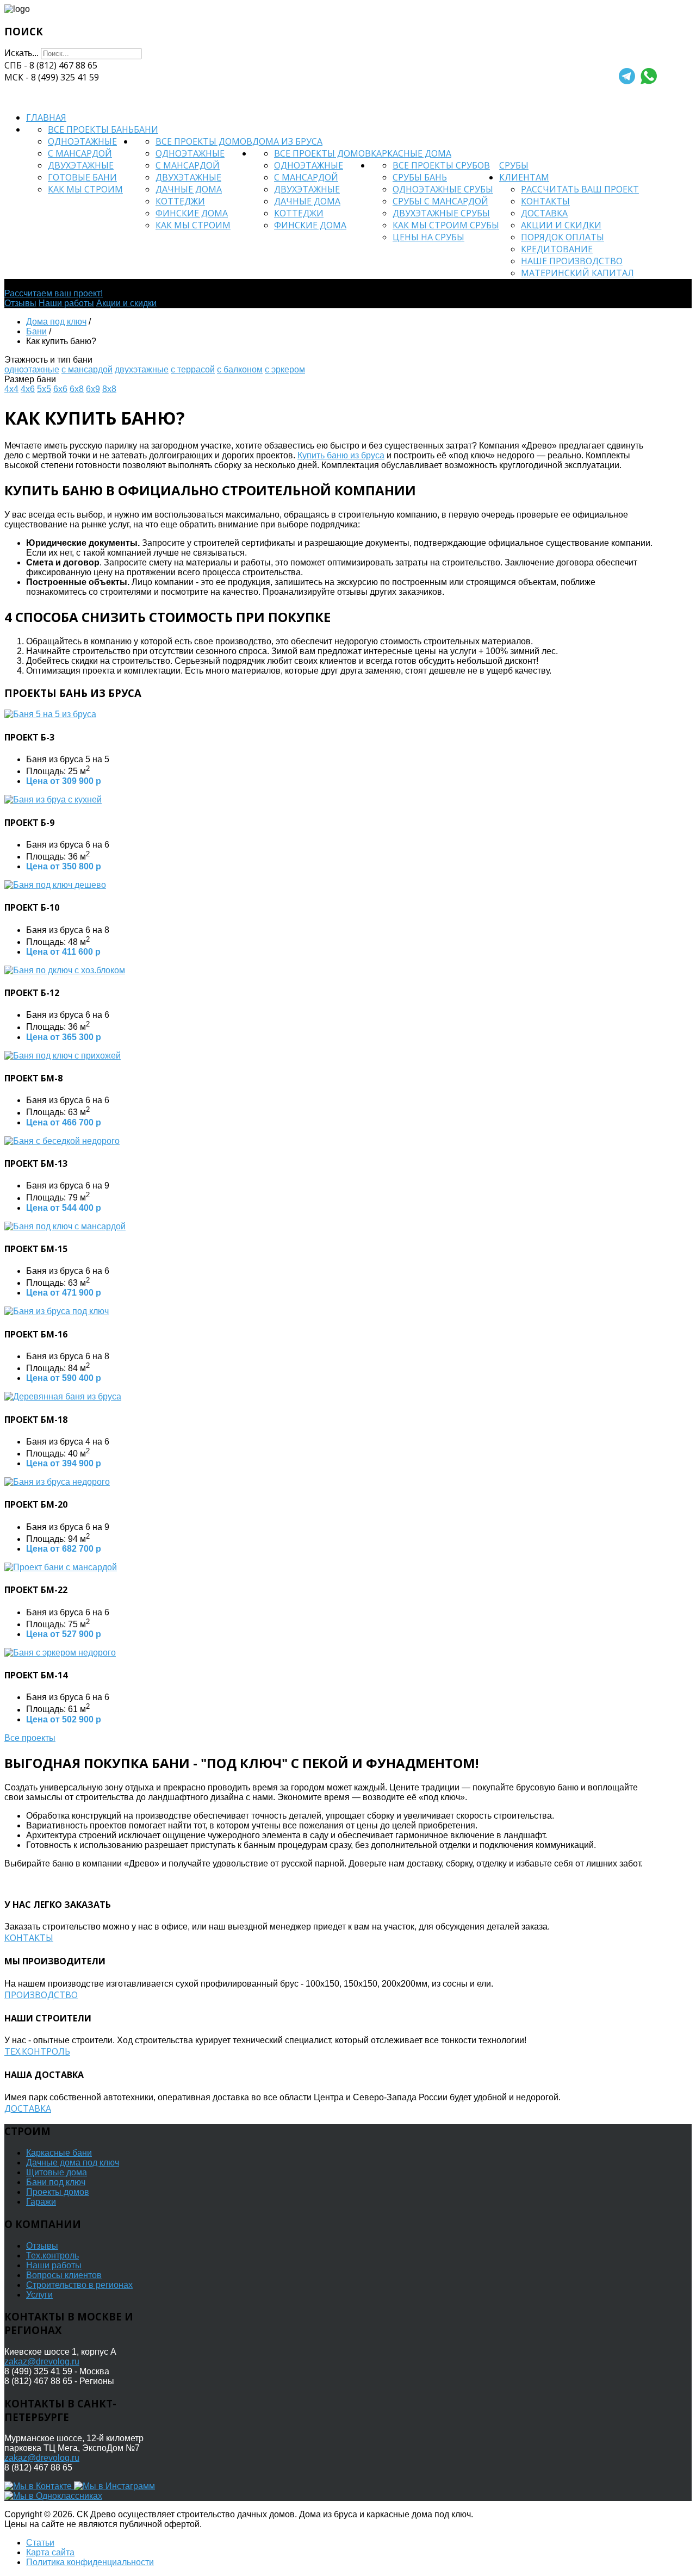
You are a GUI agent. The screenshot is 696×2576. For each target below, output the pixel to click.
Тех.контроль (37, 2051)
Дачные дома (189, 189)
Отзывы (20, 303)
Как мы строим (85, 189)
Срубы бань (420, 177)
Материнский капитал (577, 273)
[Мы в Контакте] (39, 2486)
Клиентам (524, 177)
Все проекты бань (91, 129)
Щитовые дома (57, 2172)
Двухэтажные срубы (441, 213)
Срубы (514, 165)
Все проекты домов (204, 141)
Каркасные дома (411, 153)
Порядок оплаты (563, 237)
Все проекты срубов (441, 165)
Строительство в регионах (79, 2285)
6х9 (93, 389)
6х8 (77, 389)
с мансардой (87, 369)
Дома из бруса (287, 141)
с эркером (285, 369)
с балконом (240, 369)
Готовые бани (82, 177)
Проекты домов (58, 2192)
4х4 (11, 389)
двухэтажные (142, 369)
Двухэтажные (81, 165)
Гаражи (41, 2202)
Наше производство (572, 261)
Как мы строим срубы (446, 225)
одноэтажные (32, 369)
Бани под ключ (56, 2182)
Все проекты (30, 1738)
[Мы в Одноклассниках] (53, 2496)
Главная (46, 117)
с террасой (193, 369)
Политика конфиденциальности (90, 2562)
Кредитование (557, 249)
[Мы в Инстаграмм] (114, 2486)
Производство (41, 1995)
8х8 (109, 389)
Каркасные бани (59, 2153)
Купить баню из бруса (341, 455)
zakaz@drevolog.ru (42, 2362)
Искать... (21, 53)
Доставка (544, 213)
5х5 (44, 389)
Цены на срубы (428, 237)
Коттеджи (180, 201)
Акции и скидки (561, 225)
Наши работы (66, 303)
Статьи (40, 2543)
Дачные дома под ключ (73, 2163)
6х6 (60, 389)
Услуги (39, 2295)
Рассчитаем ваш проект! (54, 293)
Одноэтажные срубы (443, 189)
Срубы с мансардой (440, 201)
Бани (146, 129)
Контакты (545, 201)
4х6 (28, 389)
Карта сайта (50, 2552)
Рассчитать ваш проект (580, 189)
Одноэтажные (82, 141)
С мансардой (80, 153)
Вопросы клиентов (64, 2275)
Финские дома (192, 213)
